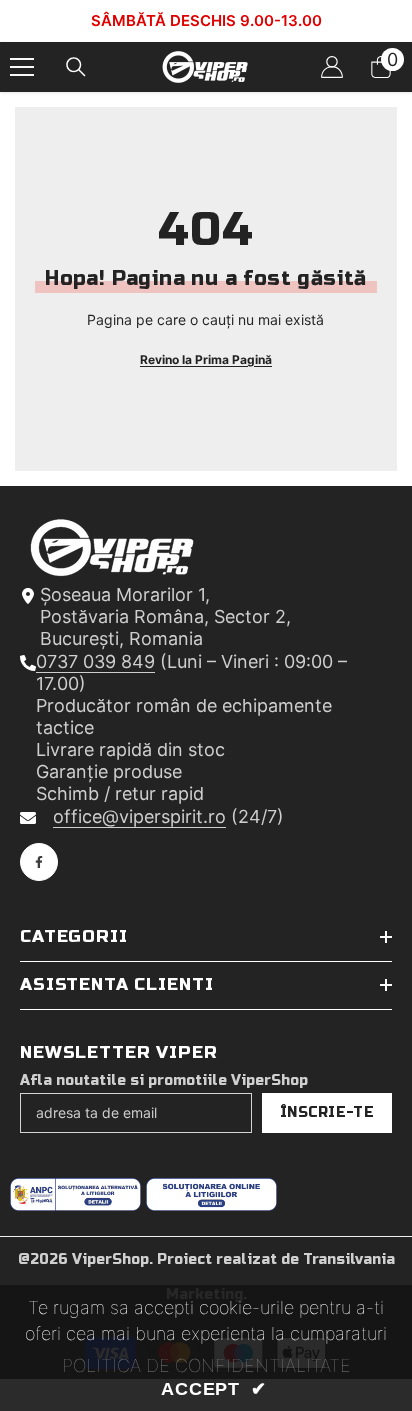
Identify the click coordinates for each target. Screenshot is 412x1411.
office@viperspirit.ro (139, 816)
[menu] (22, 67)
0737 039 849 (95, 661)
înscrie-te (327, 1112)
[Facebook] (39, 862)
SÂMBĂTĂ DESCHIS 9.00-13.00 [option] (206, 20)
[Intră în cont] (332, 67)
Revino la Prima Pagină (206, 359)
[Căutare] (76, 67)
